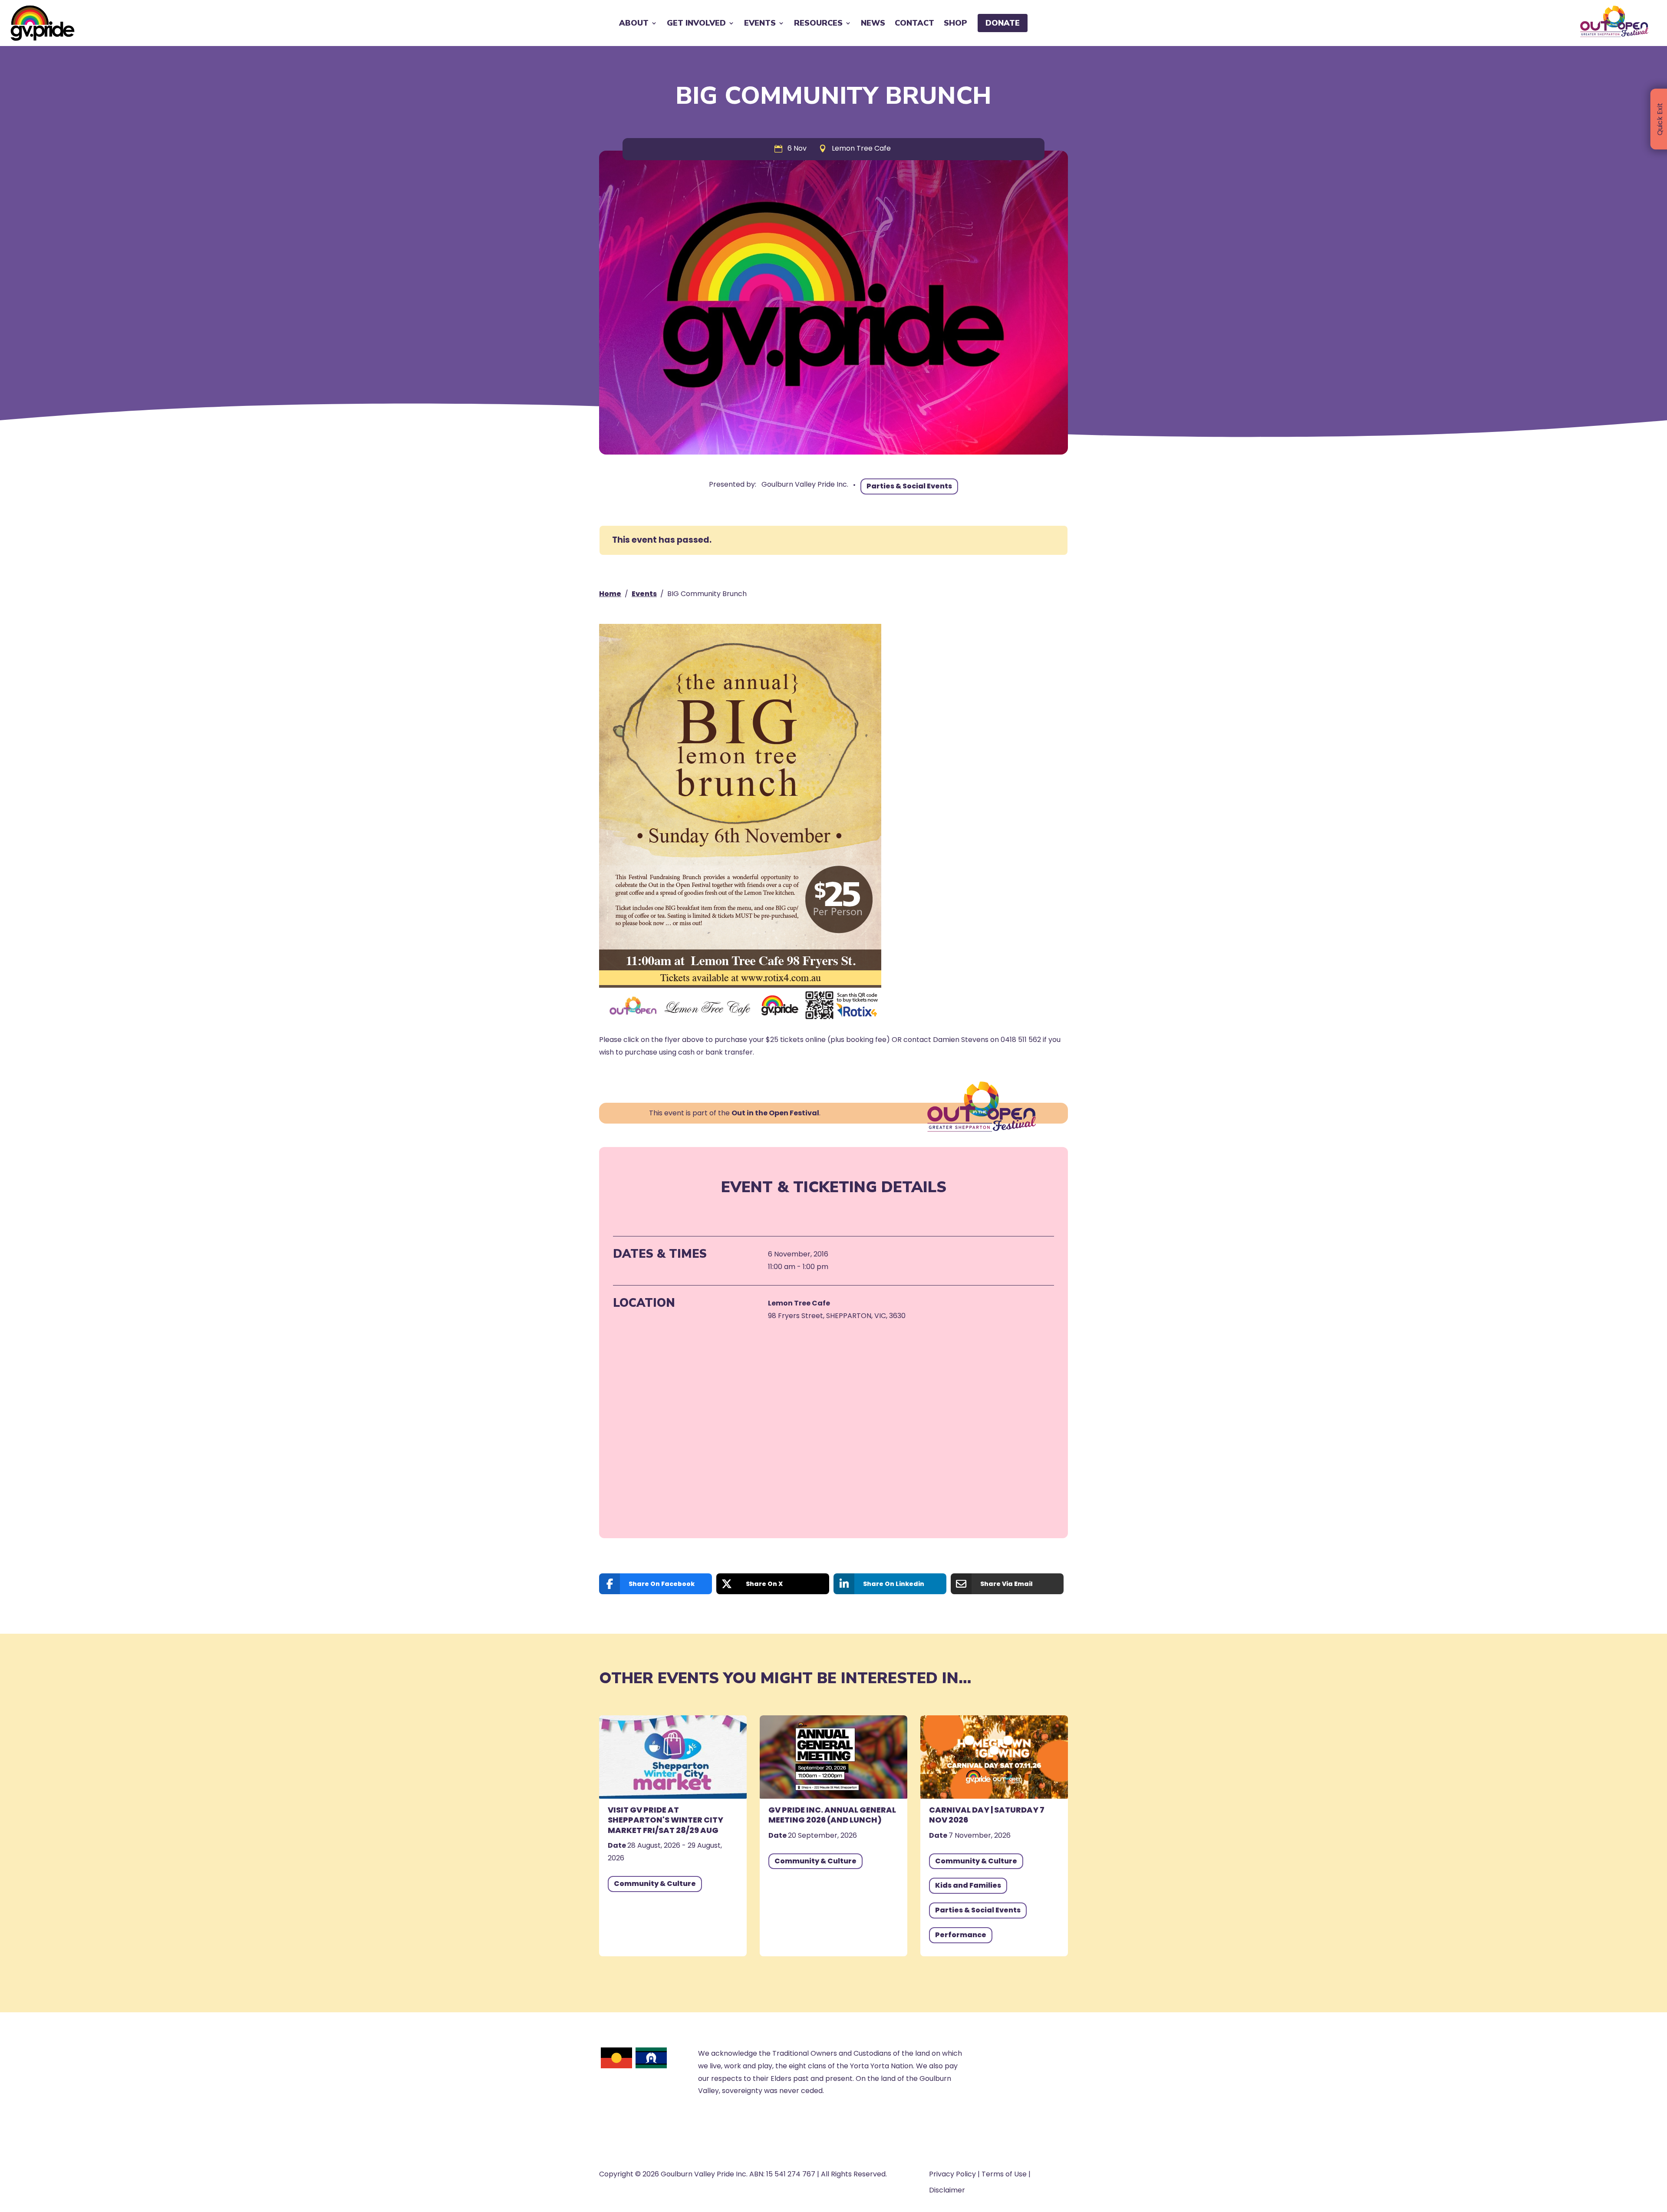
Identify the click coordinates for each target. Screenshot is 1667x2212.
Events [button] (760, 23)
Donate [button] (1003, 23)
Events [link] (644, 594)
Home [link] (610, 594)
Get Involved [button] (696, 23)
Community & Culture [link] (655, 1884)
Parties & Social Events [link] (909, 486)
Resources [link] (818, 23)
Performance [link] (961, 1935)
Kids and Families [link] (968, 1885)
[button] (1658, 2149)
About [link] (634, 23)
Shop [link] (955, 23)
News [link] (873, 23)
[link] (43, 23)
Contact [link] (914, 23)
